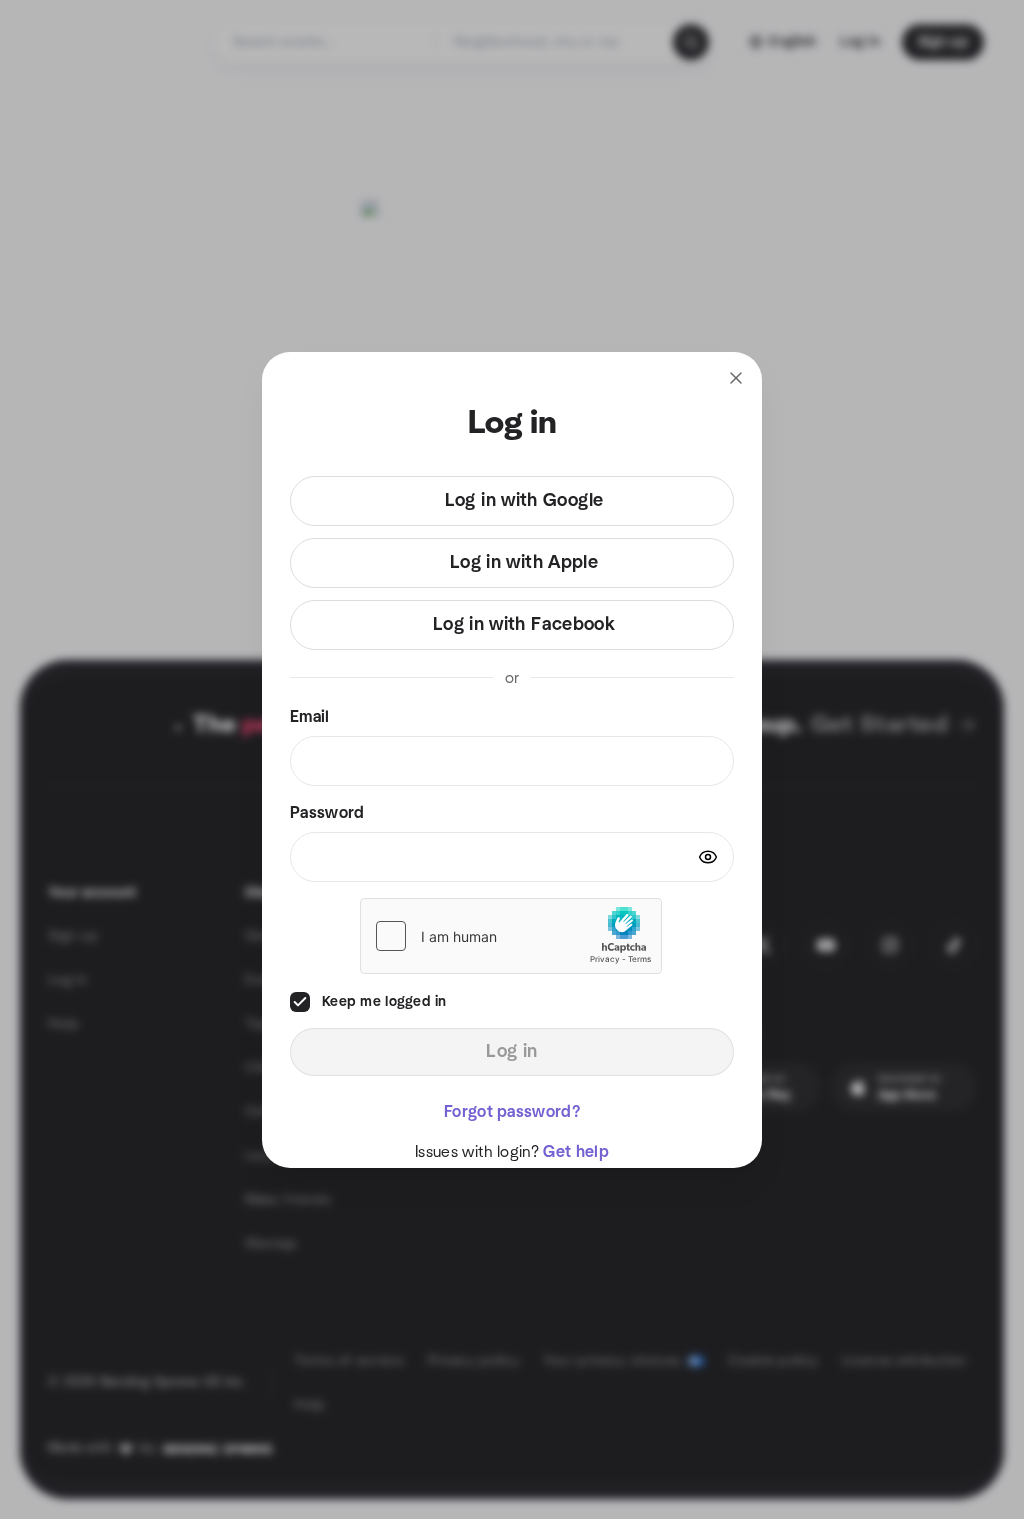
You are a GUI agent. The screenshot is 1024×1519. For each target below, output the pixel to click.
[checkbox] (300, 1002)
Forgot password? (512, 1112)
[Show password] (708, 857)
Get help (576, 1152)
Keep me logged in (384, 1002)
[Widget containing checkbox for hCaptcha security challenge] (511, 936)
